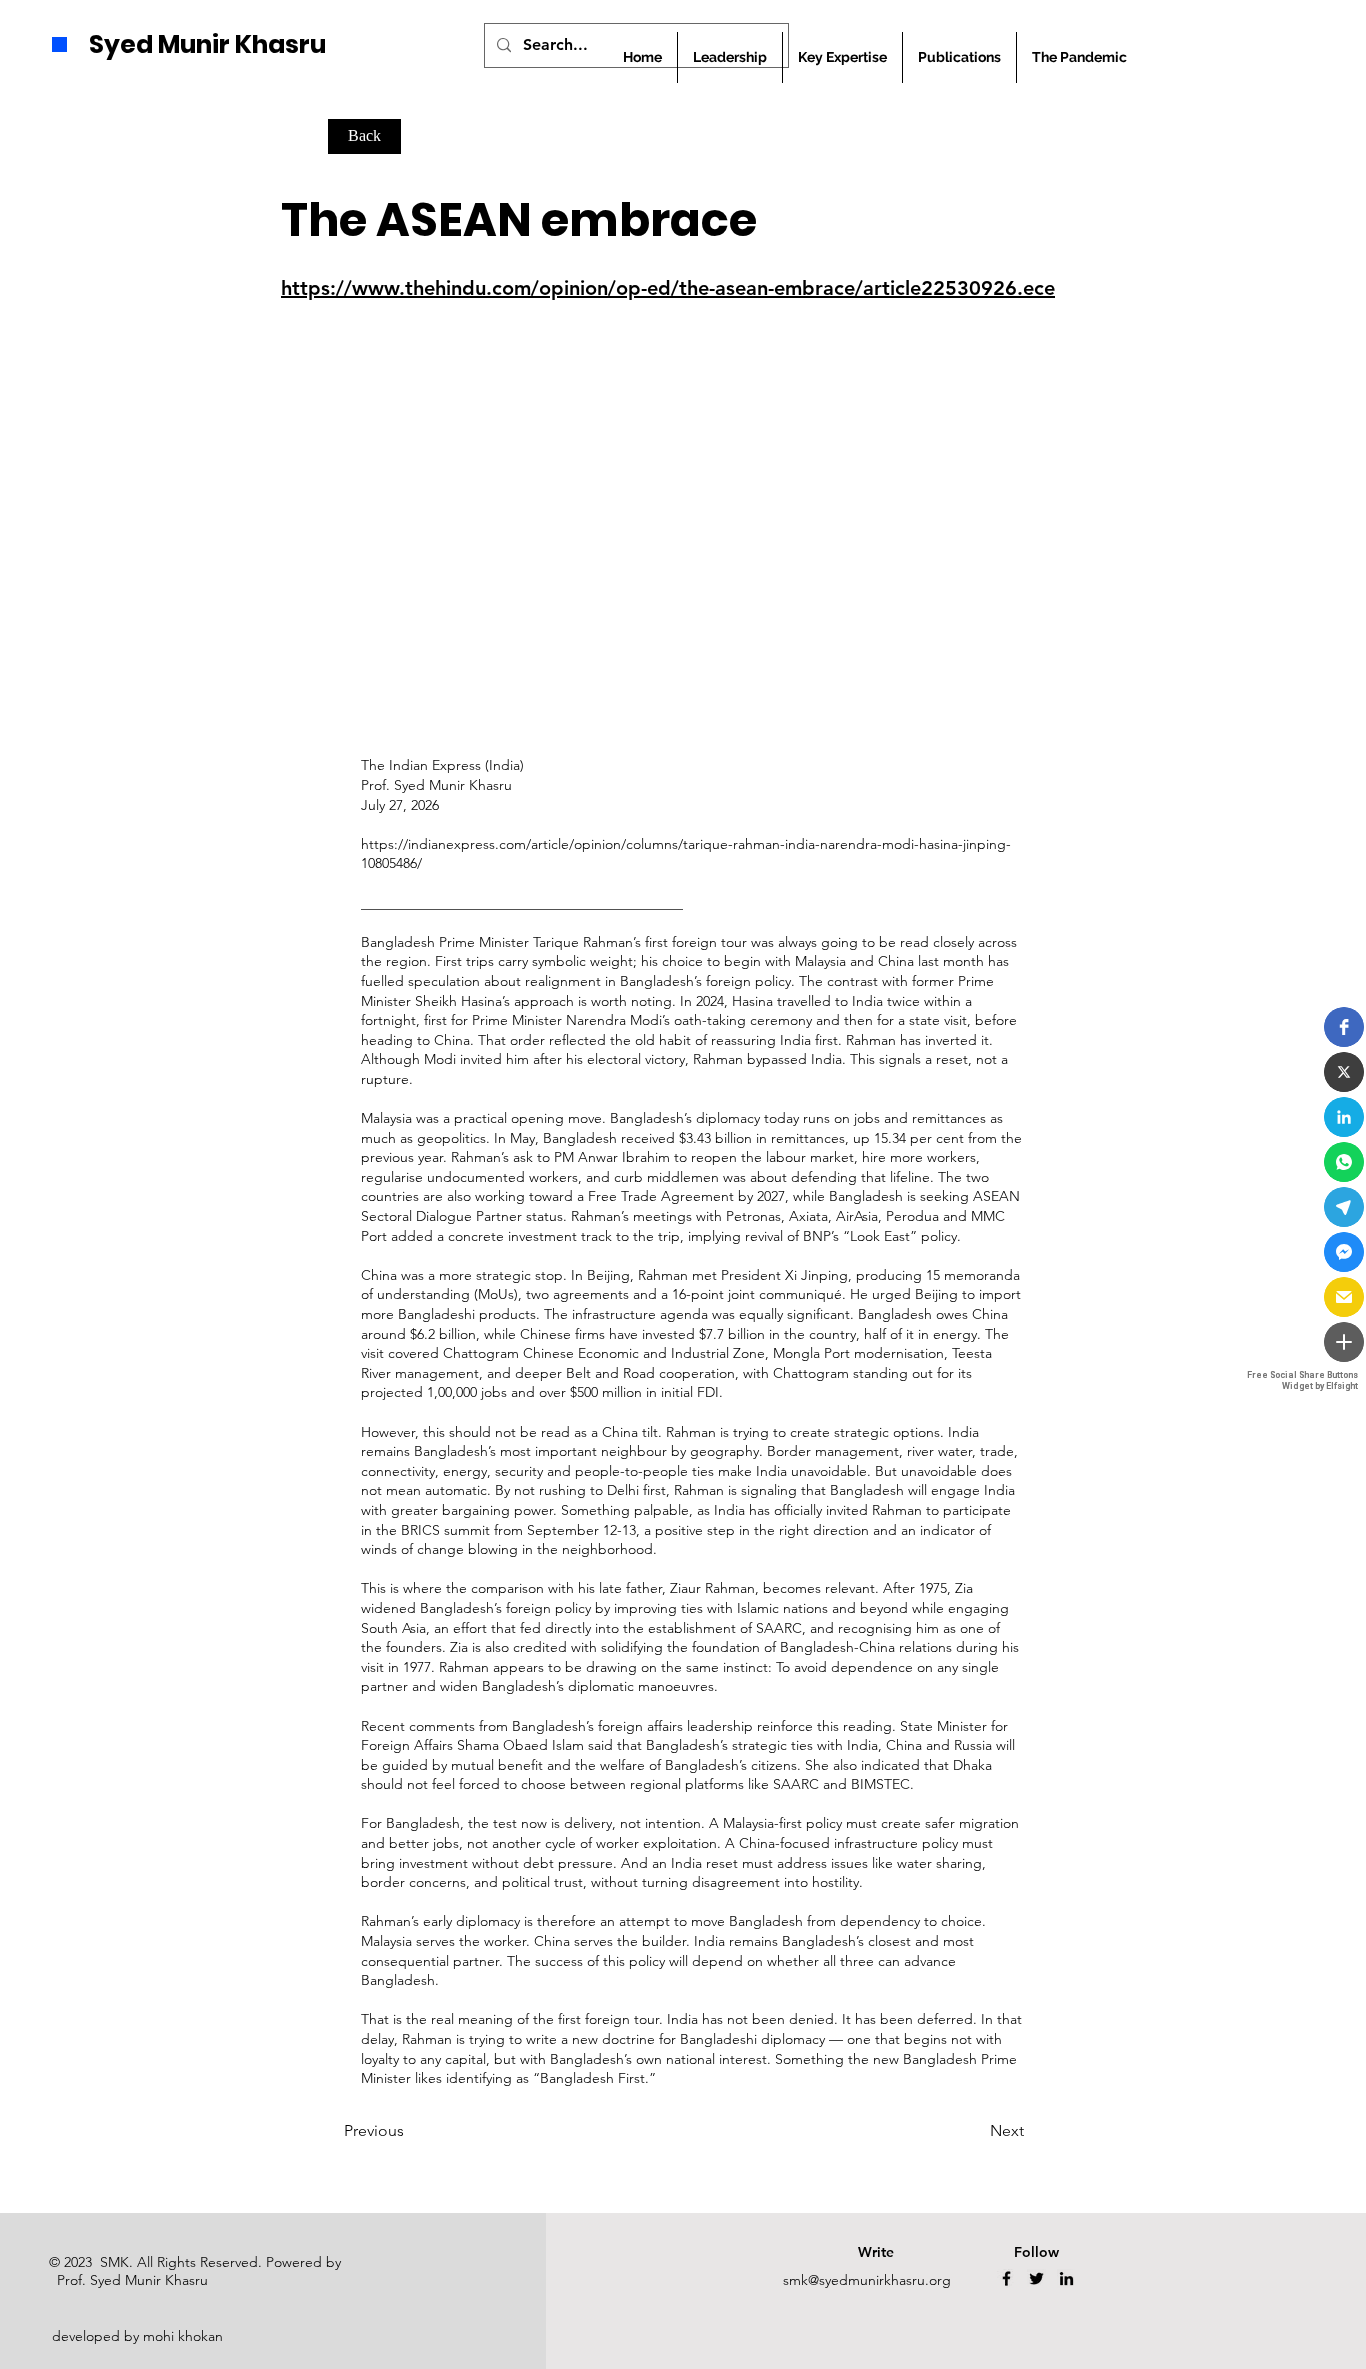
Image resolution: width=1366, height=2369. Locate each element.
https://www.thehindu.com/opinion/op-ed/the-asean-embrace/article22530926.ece (668, 288)
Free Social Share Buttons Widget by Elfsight (1302, 1380)
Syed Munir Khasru (207, 44)
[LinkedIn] (1066, 2278)
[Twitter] (1036, 2278)
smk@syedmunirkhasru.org (867, 2280)
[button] (1344, 1027)
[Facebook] (1006, 2278)
